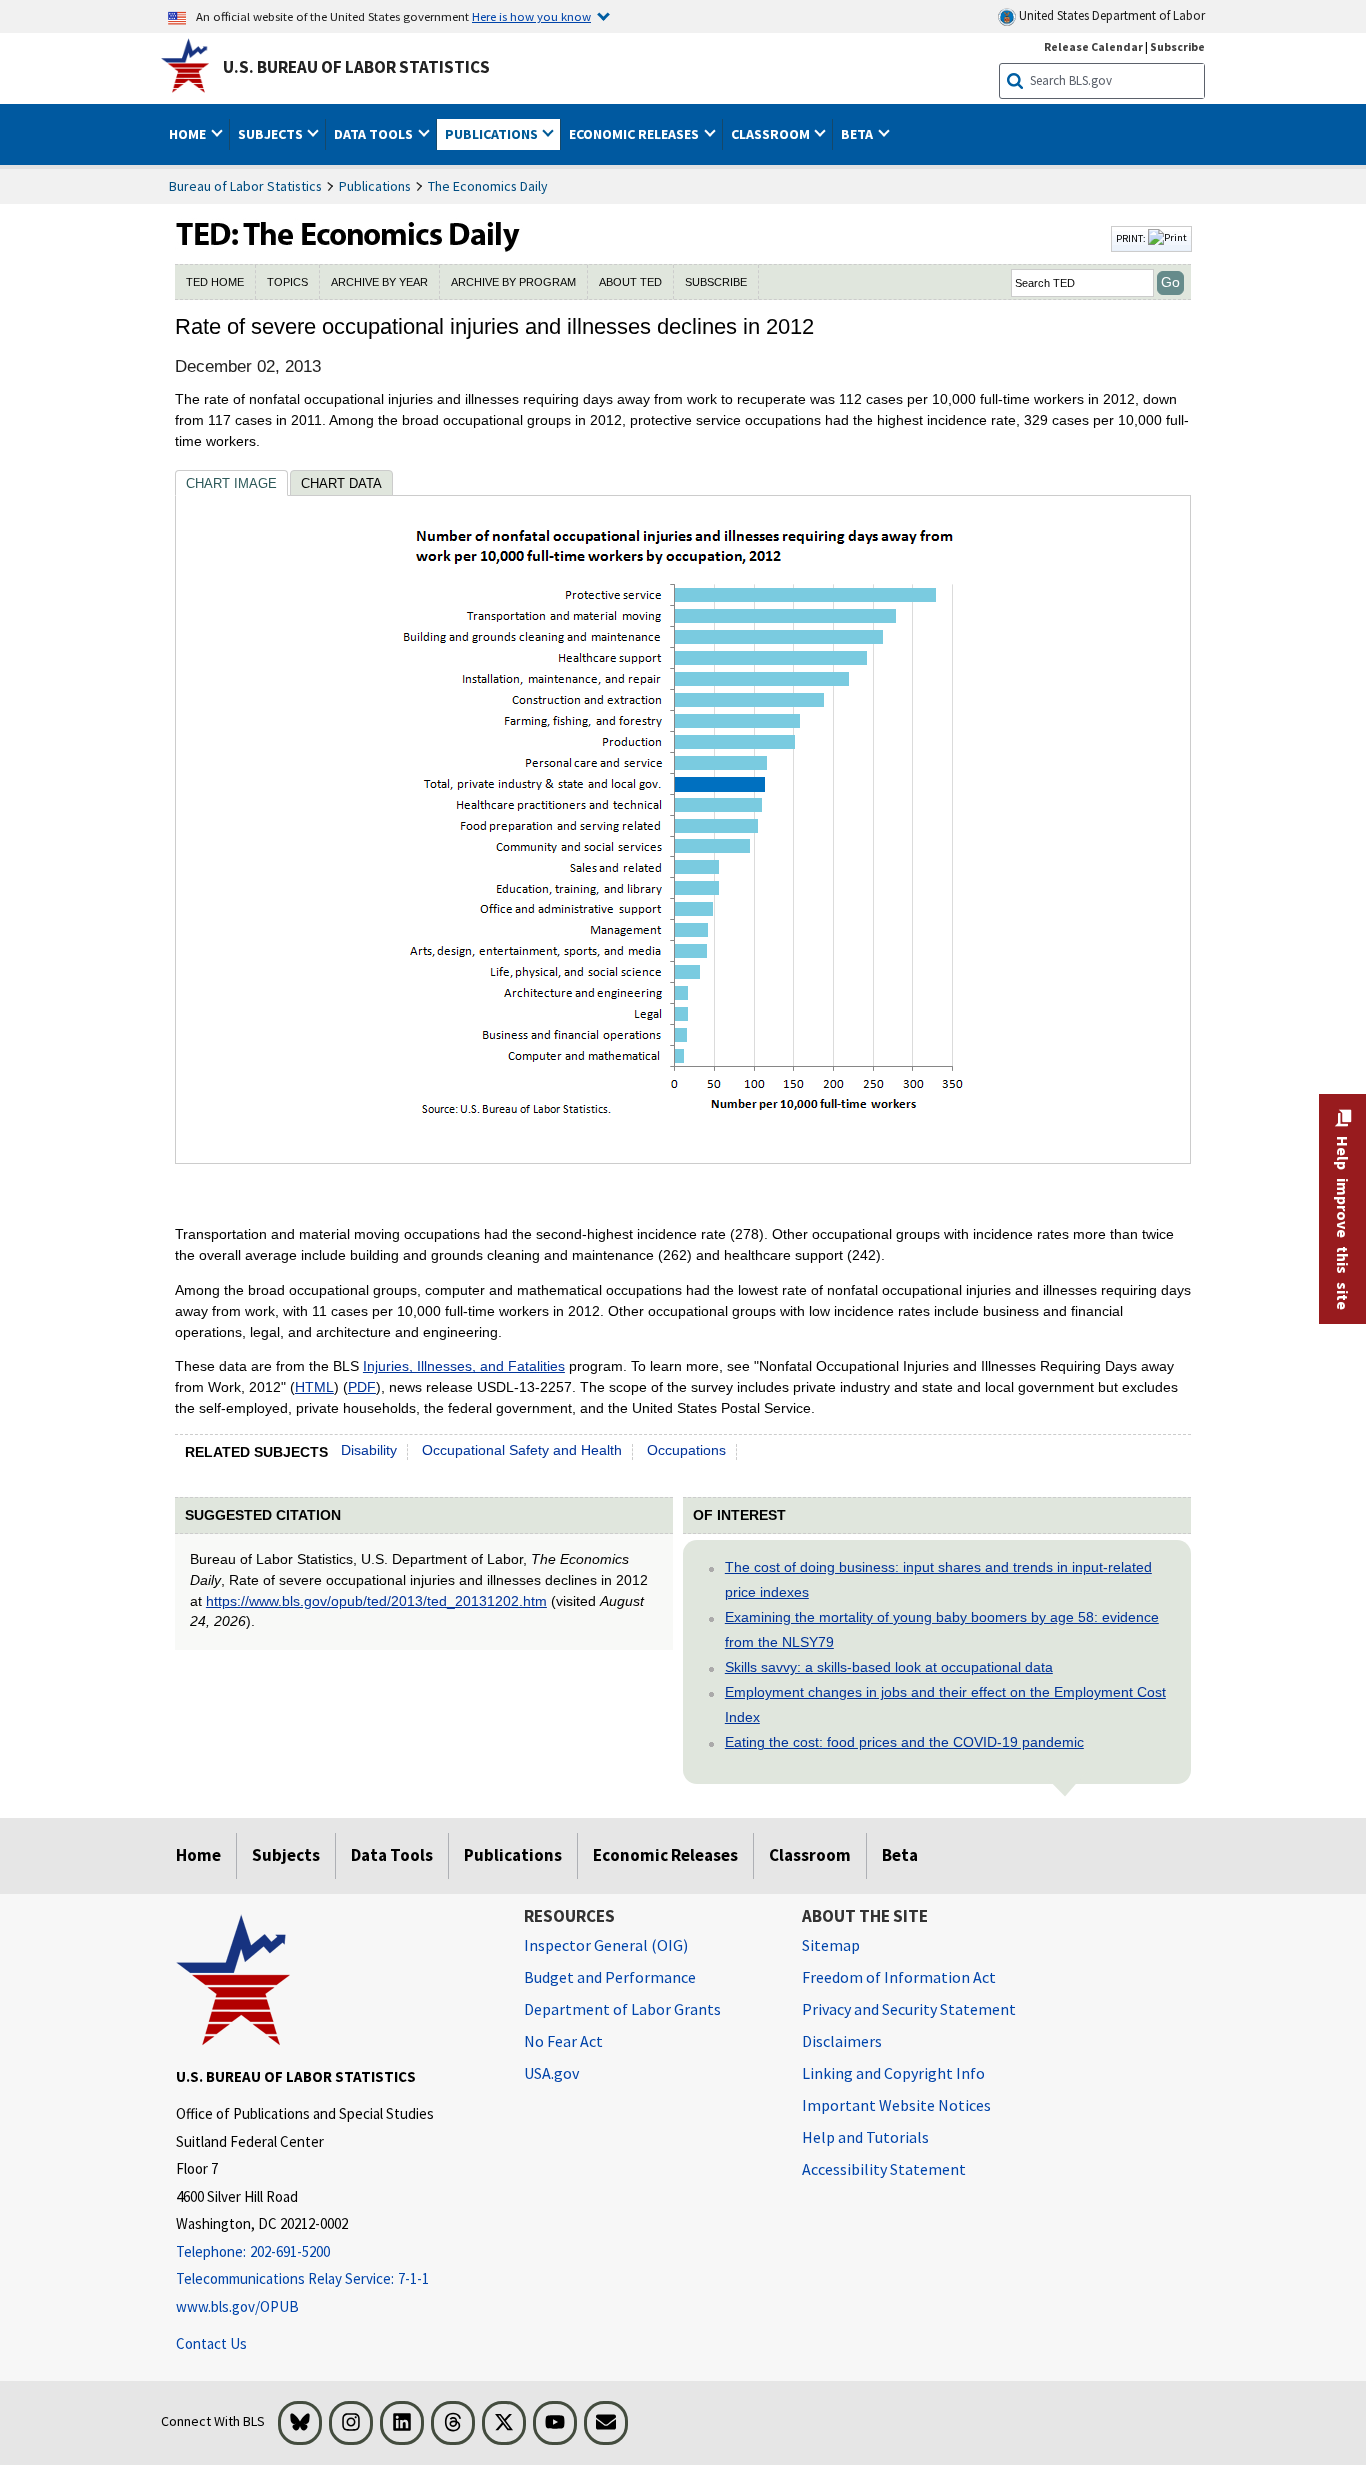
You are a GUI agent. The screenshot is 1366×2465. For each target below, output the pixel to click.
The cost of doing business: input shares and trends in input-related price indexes (938, 1579)
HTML (314, 1387)
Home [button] (189, 134)
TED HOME (215, 282)
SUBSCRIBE (716, 282)
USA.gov (551, 2073)
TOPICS (287, 282)
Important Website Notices (896, 2105)
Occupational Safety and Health (522, 1450)
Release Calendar (1093, 46)
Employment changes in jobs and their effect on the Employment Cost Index (945, 1704)
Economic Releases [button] (635, 134)
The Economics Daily (488, 186)
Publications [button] (493, 134)
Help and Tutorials (865, 2137)
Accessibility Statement (884, 2169)
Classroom (810, 1855)
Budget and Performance (610, 1977)
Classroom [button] (772, 134)
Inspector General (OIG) (606, 1945)
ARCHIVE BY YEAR (379, 282)
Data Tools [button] (375, 134)
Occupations (686, 1450)
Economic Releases (665, 1855)
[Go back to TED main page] (641, 239)
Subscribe (1177, 46)
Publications (375, 186)
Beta (900, 1855)
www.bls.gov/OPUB (237, 2306)
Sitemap (831, 1945)
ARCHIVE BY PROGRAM (513, 282)
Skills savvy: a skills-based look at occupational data (889, 1667)
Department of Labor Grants (622, 2009)
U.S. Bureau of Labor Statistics (356, 67)
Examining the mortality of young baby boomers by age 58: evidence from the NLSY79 (942, 1629)
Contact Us (211, 2343)
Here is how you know (531, 16)
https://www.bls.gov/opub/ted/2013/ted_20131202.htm (376, 1601)
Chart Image (231, 483)
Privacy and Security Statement (909, 2009)
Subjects (286, 1855)
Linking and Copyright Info (893, 2073)
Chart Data (341, 483)
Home (198, 1855)
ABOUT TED (630, 282)
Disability (369, 1450)
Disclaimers (842, 2041)
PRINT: (1132, 238)
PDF (362, 1387)
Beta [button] (858, 134)
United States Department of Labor (1110, 15)
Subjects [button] (272, 134)
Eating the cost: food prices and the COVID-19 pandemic (904, 1742)
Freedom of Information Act (899, 1977)
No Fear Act (563, 2041)
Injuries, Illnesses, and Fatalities (464, 1366)
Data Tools (392, 1855)
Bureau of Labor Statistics (245, 186)
